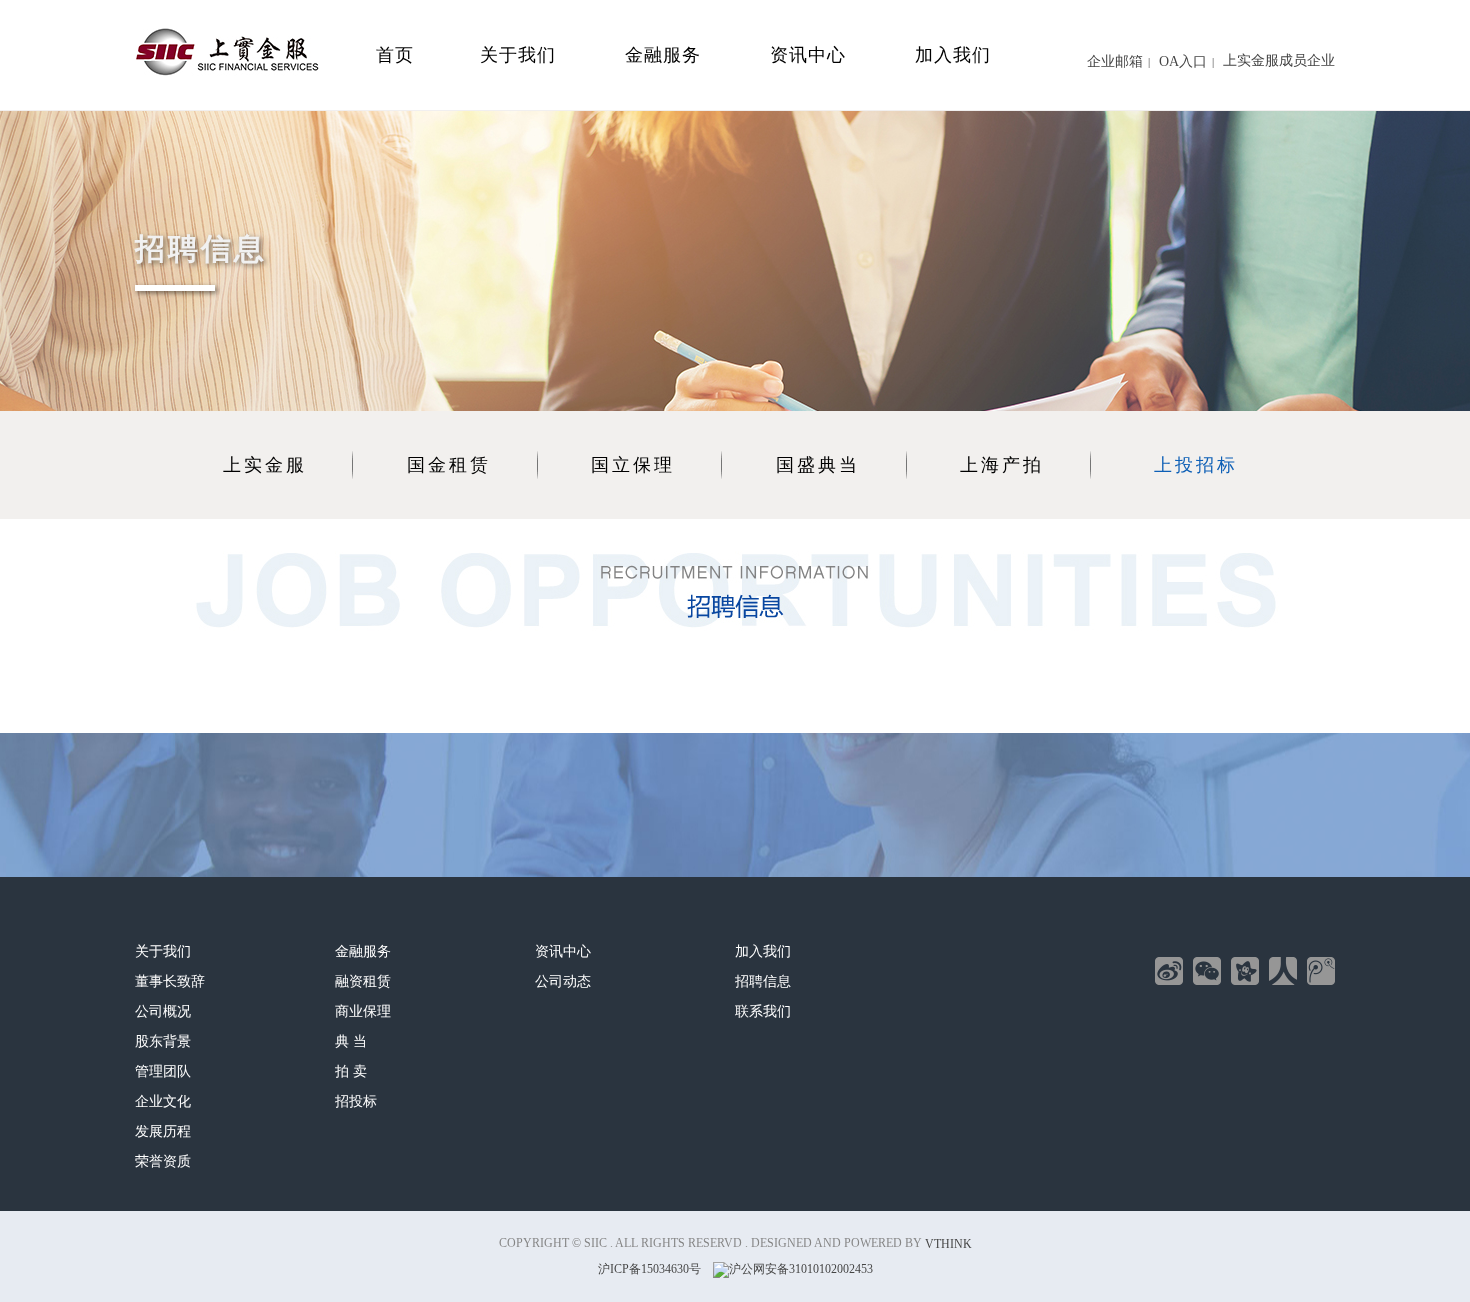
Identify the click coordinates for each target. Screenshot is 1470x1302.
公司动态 (563, 981)
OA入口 (1183, 61)
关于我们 (518, 55)
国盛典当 (818, 465)
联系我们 (763, 1011)
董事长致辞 (170, 981)
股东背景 (163, 1041)
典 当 (351, 1041)
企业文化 (163, 1101)
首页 (395, 55)
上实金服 (265, 465)
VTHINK (948, 1244)
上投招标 (1196, 465)
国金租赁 (449, 465)
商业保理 (363, 1011)
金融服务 (663, 55)
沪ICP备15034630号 (649, 1270)
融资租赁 (363, 981)
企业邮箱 (1115, 61)
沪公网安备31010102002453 (801, 1270)
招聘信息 (763, 981)
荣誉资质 (163, 1161)
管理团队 (163, 1071)
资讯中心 (808, 55)
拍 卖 (351, 1071)
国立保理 (633, 465)
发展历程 (163, 1131)
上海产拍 (1002, 465)
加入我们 (953, 55)
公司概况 (163, 1011)
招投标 (356, 1101)
